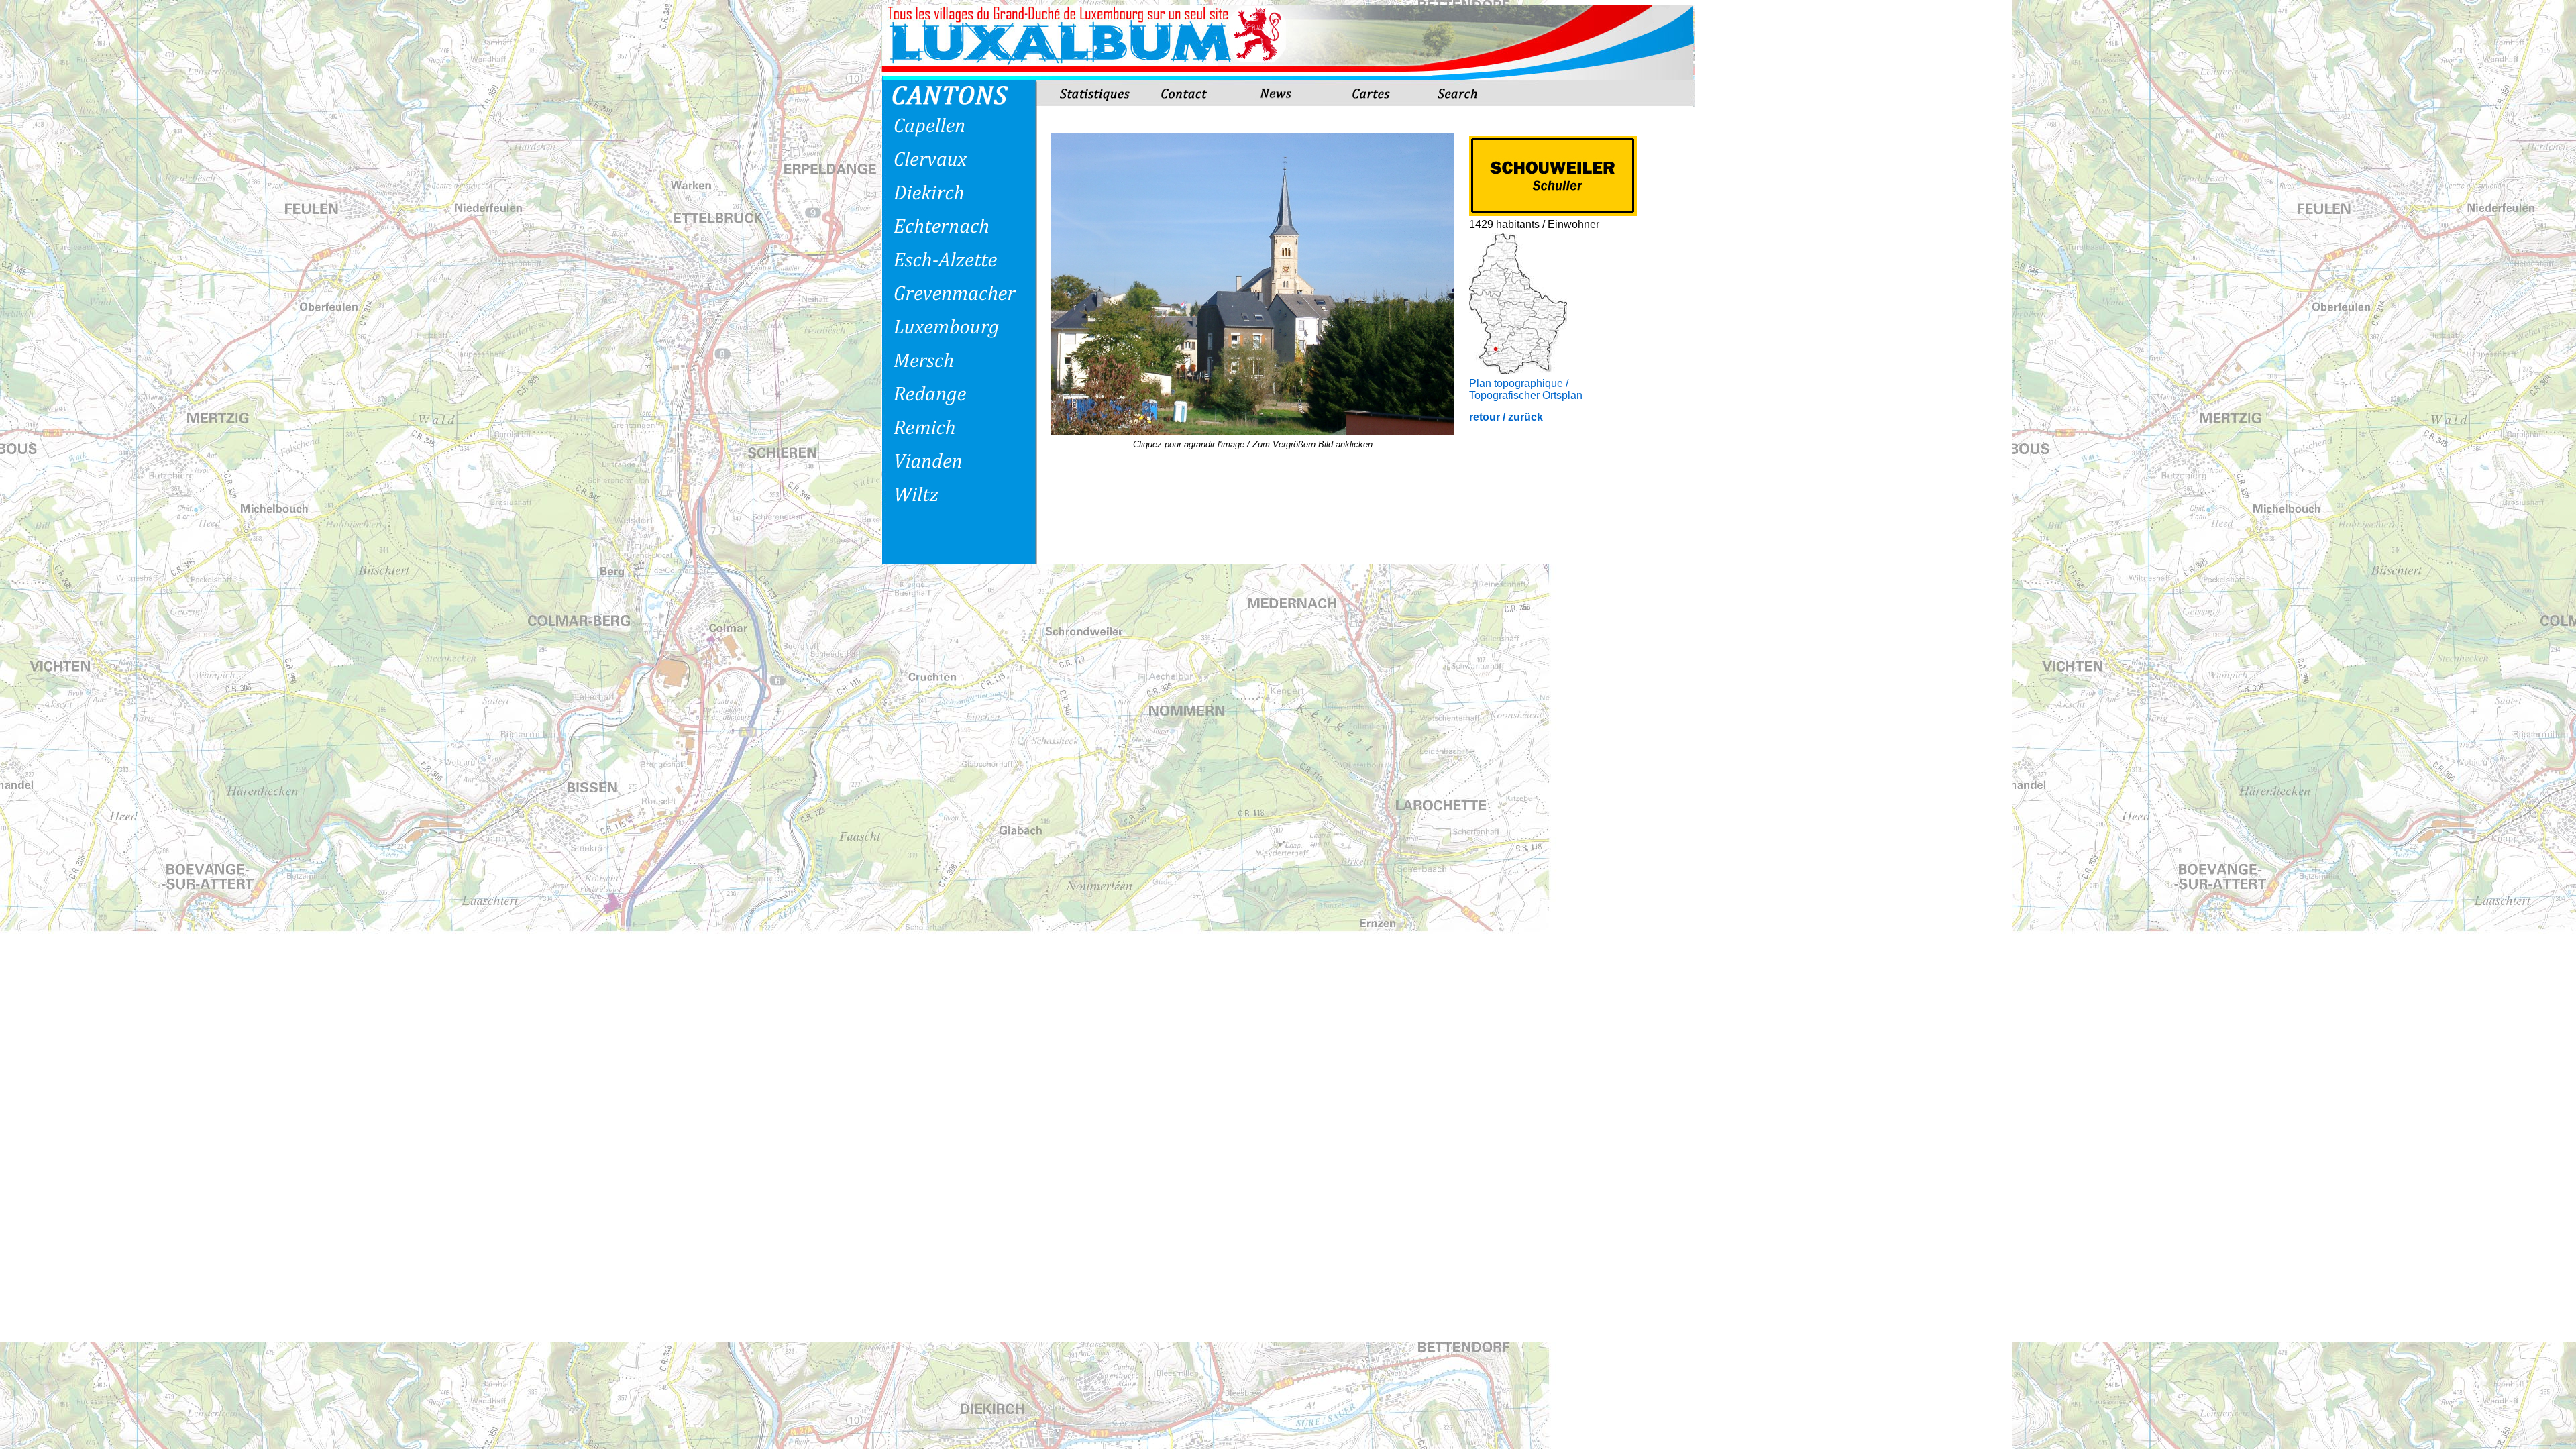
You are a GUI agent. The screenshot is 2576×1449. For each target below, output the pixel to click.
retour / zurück (1506, 417)
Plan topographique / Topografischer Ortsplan (1526, 389)
